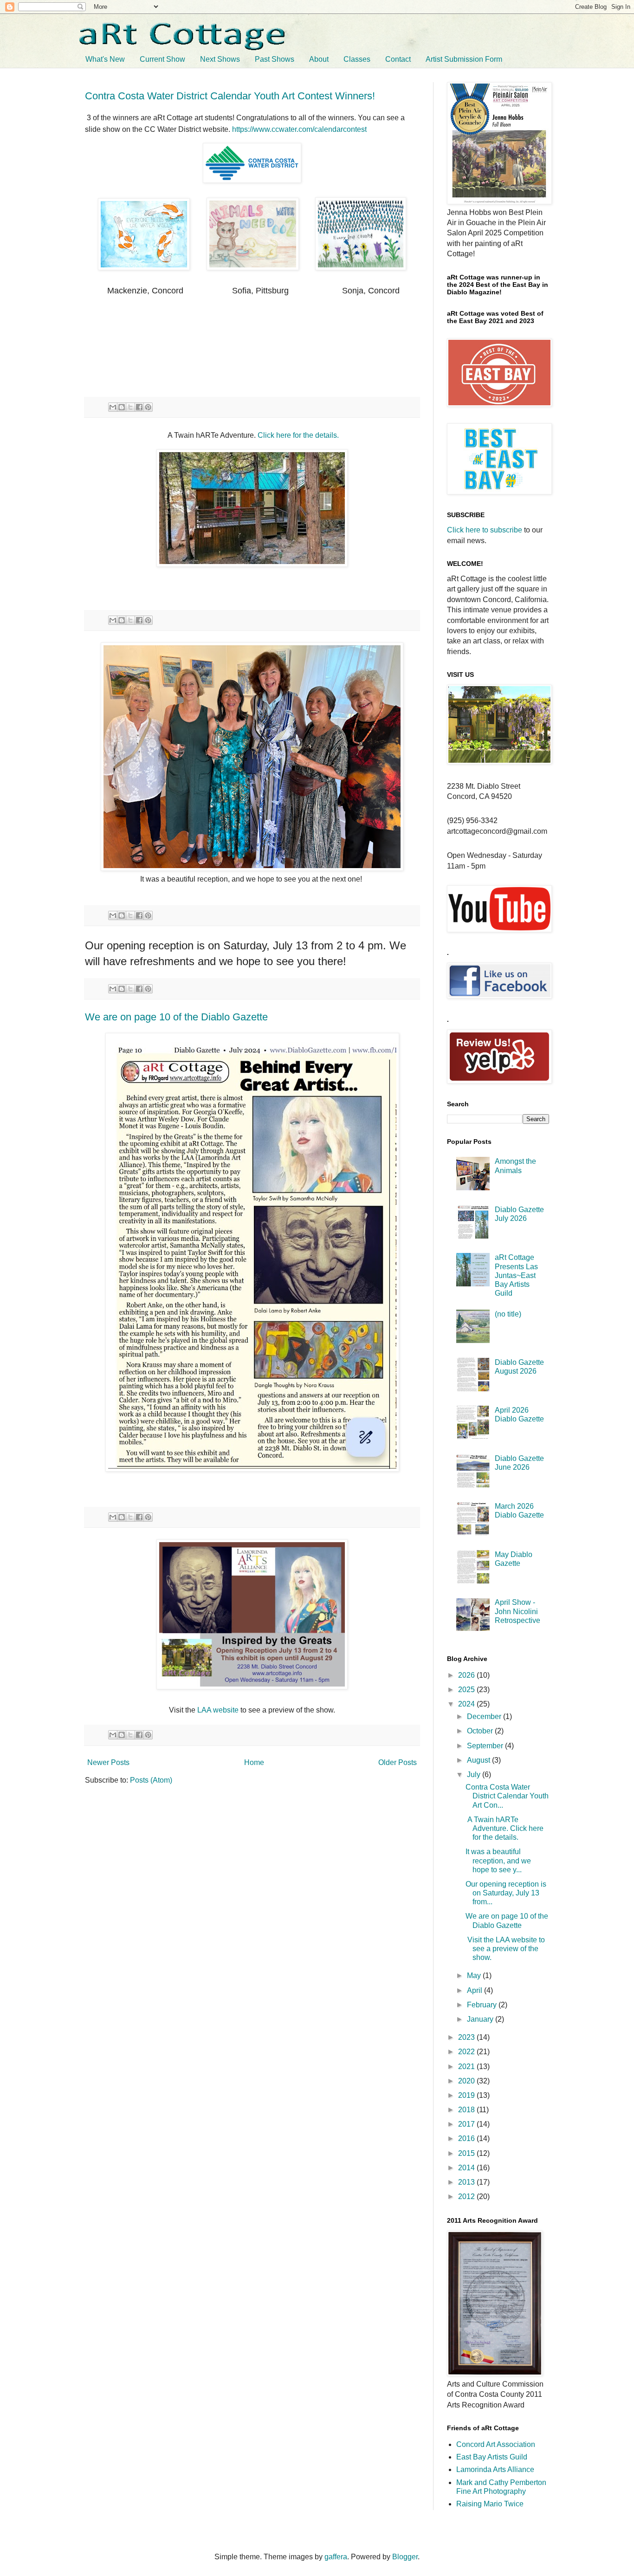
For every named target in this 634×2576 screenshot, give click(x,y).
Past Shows (275, 59)
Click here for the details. (298, 435)
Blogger (405, 2557)
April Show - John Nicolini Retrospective (518, 1611)
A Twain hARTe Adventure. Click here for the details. (505, 1828)
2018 (467, 2110)
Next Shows (220, 59)
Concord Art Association (496, 2444)
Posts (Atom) (151, 1780)
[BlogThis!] (122, 407)
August (479, 1760)
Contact (398, 59)
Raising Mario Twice (490, 2504)
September (486, 1746)
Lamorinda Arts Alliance (495, 2469)
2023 (467, 2037)
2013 (467, 2182)
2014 (467, 2168)
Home (254, 1762)
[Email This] (113, 407)
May (475, 1976)
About (319, 59)
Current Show (162, 59)
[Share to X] (130, 407)
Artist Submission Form (464, 59)
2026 (467, 1675)
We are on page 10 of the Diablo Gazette (176, 1017)
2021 (467, 2067)
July (475, 1775)
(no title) (508, 1314)
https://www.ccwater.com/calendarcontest (299, 129)
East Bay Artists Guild (492, 2457)
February (483, 2005)
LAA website (218, 1710)
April (475, 1990)
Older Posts (398, 1762)
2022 (467, 2052)
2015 (467, 2153)
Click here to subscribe (485, 530)
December (485, 1716)
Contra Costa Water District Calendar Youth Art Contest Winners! (230, 96)
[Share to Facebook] (139, 407)
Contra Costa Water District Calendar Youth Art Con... (507, 1796)
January (481, 2019)
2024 (467, 1704)
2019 (467, 2095)
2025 (467, 1690)
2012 (467, 2196)
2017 (467, 2124)
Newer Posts (108, 1762)
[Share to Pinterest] (148, 407)
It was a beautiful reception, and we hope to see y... (498, 1860)
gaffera (336, 2557)
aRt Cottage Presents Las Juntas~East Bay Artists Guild (516, 1275)
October (481, 1731)
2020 (467, 2081)
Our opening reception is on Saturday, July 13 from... (506, 1893)
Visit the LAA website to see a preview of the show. (505, 1949)
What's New (105, 59)
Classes (357, 59)
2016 (467, 2138)
